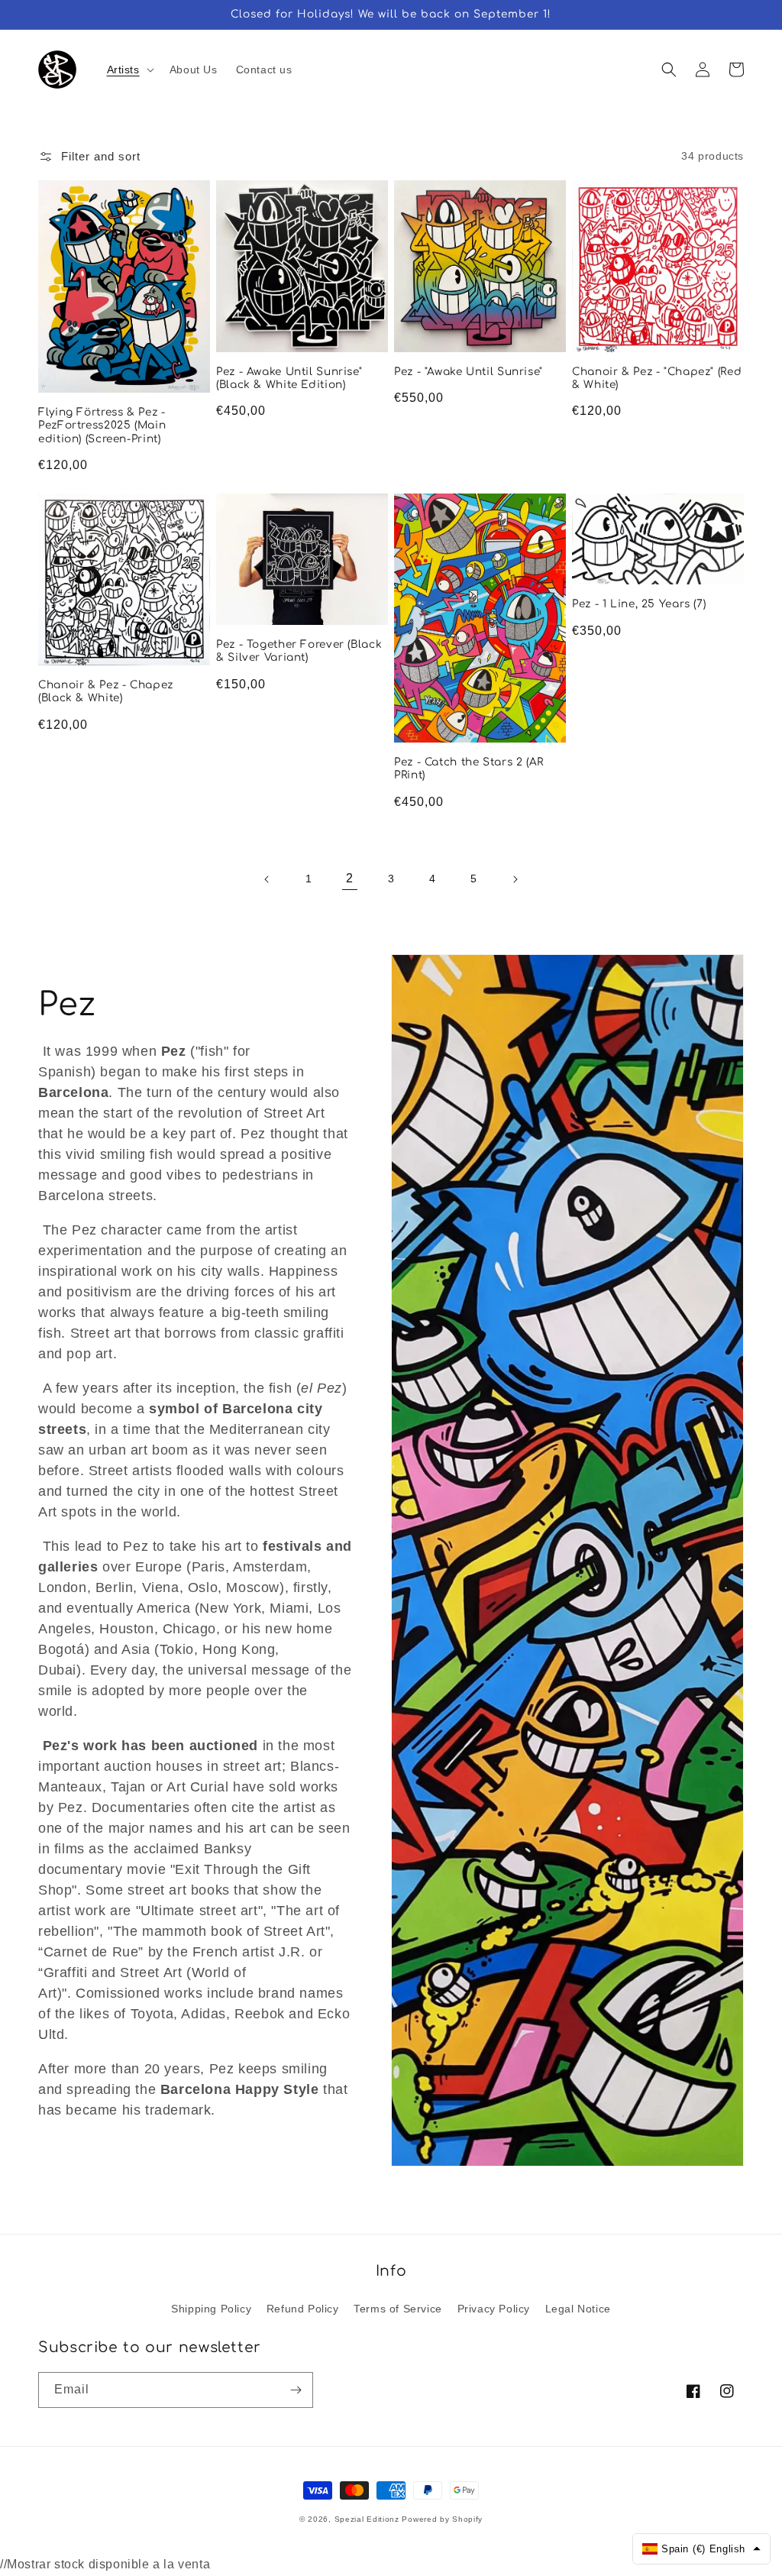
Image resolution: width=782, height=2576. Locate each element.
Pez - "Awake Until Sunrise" (469, 372)
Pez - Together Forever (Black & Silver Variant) (299, 651)
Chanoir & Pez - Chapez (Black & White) (106, 692)
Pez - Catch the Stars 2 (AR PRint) (469, 769)
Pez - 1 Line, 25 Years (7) (639, 604)
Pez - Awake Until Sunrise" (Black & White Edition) (289, 379)
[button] (129, 70)
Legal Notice (578, 2309)
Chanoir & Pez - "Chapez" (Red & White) (657, 379)
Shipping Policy (211, 2309)
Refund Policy (303, 2309)
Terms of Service (398, 2309)
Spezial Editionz (367, 2519)
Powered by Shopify (442, 2519)
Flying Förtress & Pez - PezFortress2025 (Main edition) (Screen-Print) (102, 426)
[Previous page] (267, 879)
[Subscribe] (296, 2390)
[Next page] (515, 879)
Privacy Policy (494, 2309)
